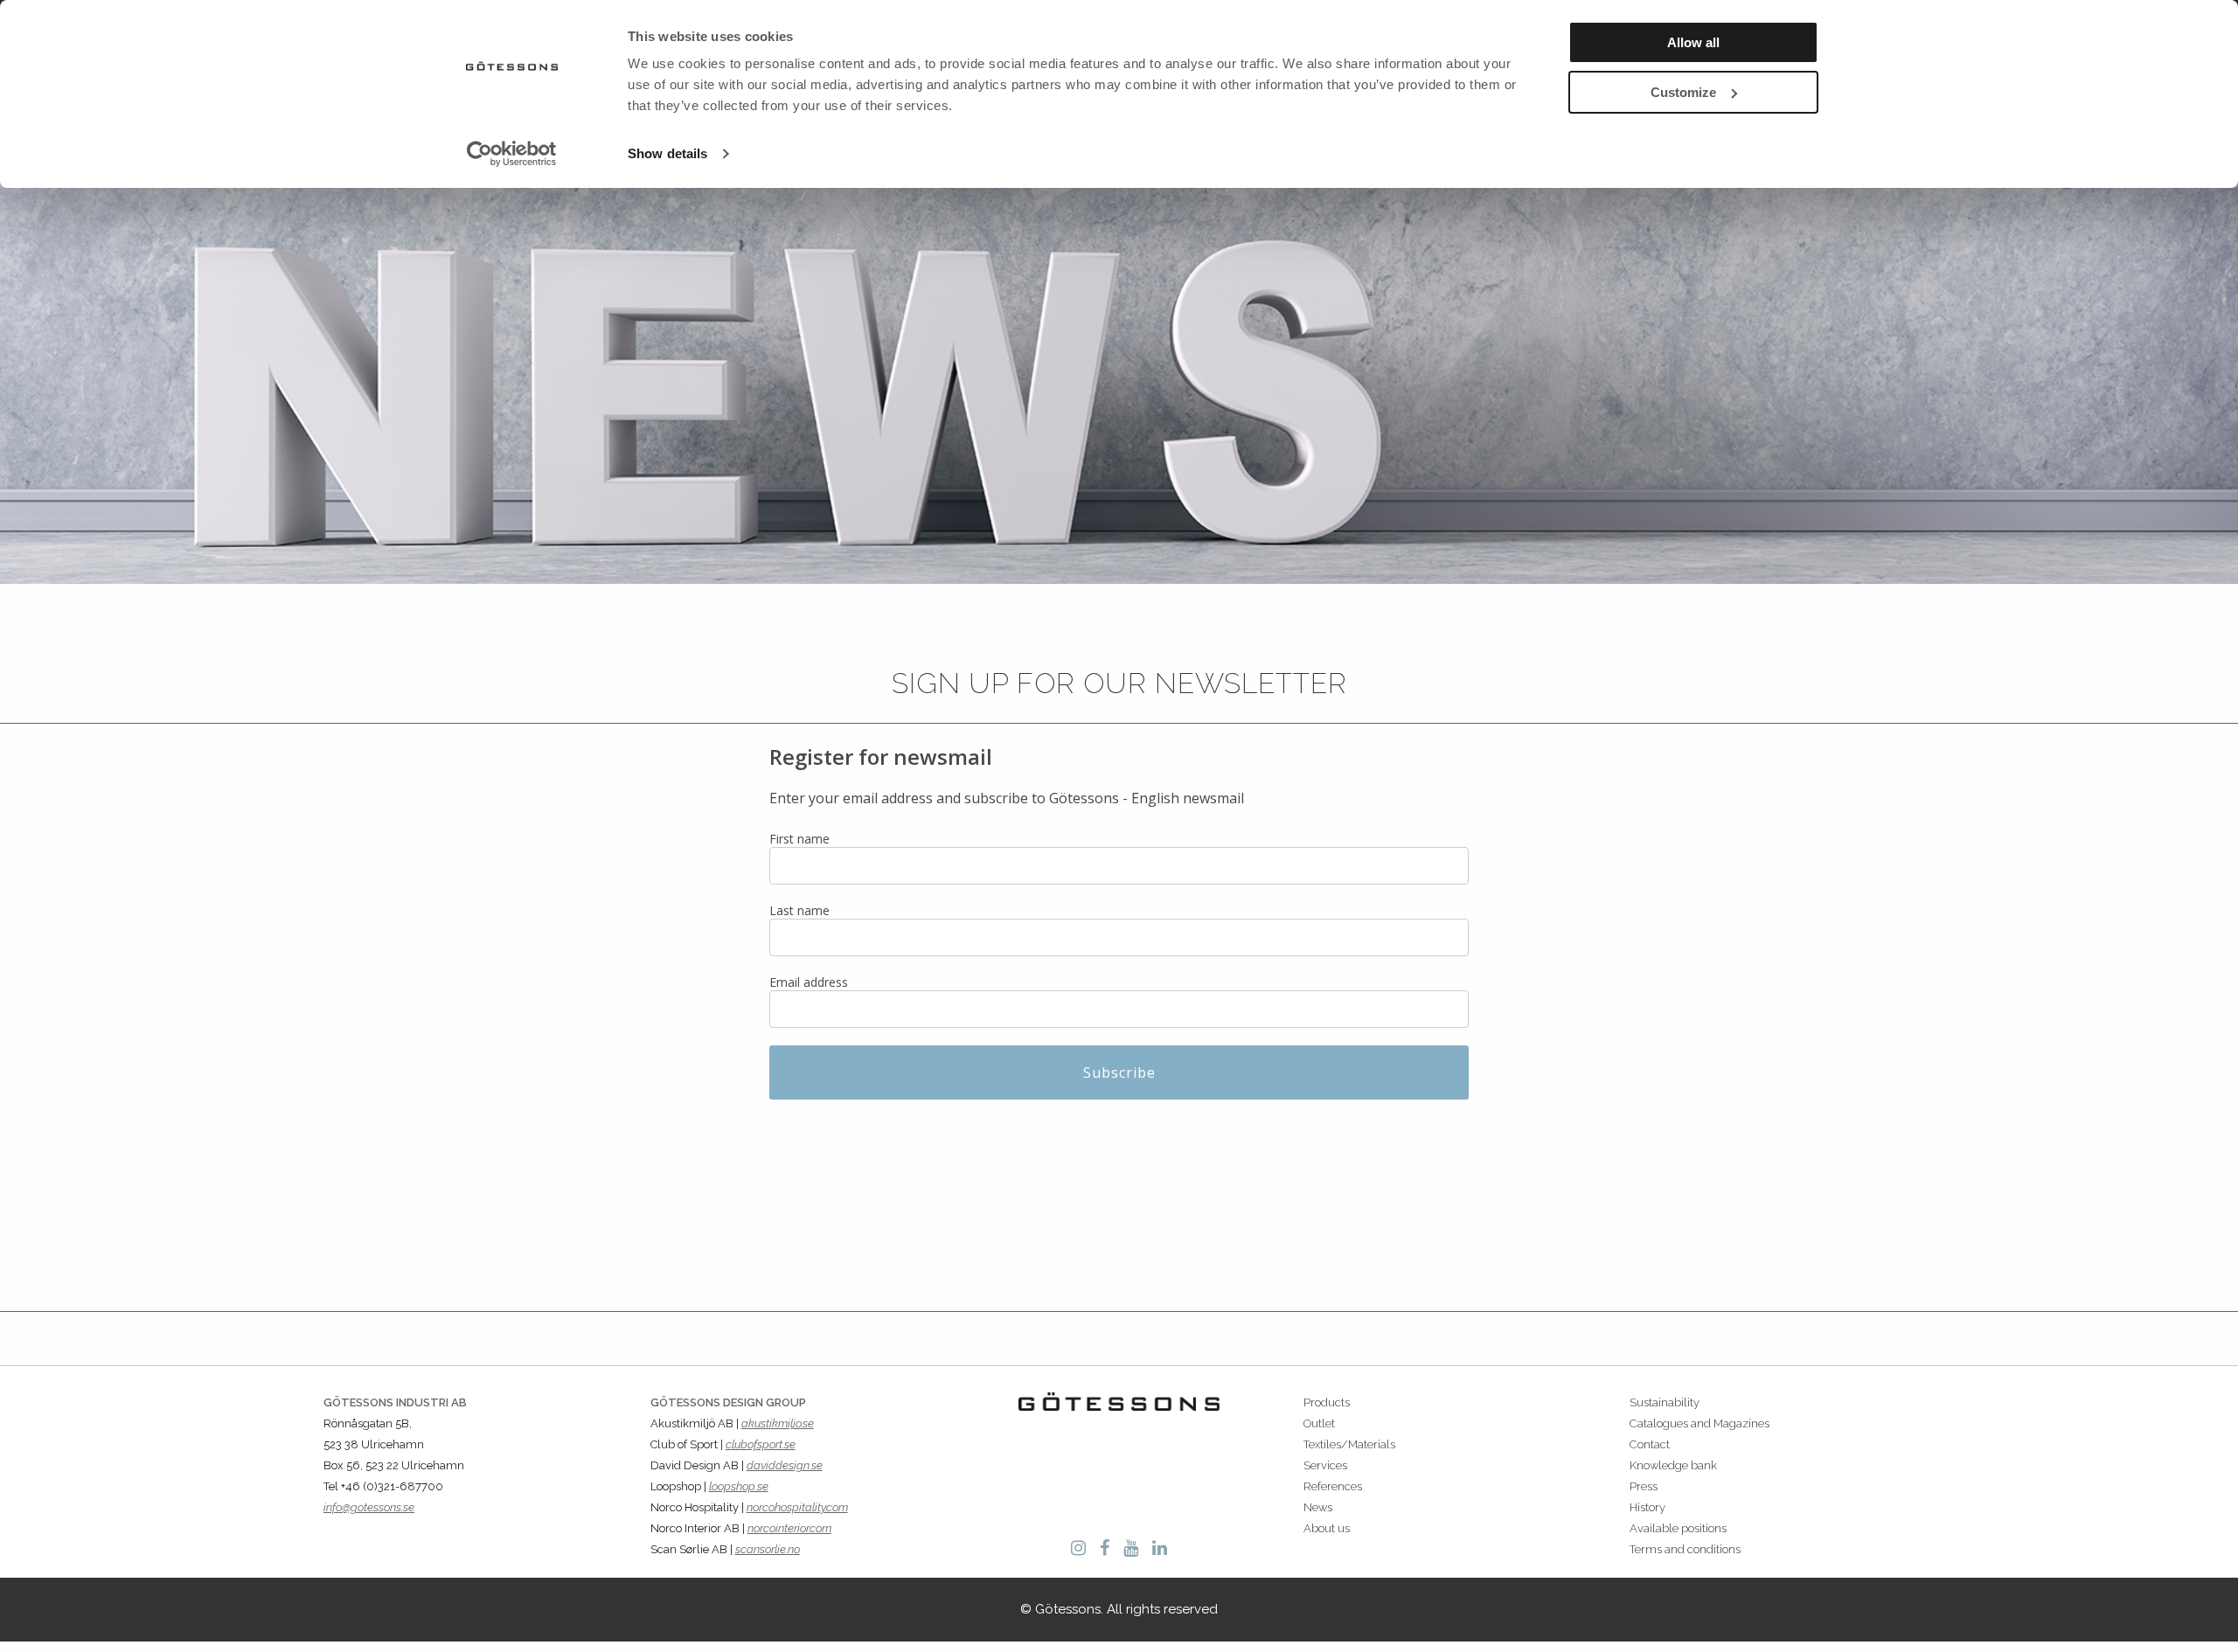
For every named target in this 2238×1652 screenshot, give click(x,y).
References (1333, 1486)
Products (1327, 1402)
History (1647, 1507)
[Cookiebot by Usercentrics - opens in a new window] (512, 154)
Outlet (1319, 1423)
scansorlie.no (768, 1549)
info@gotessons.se (369, 1507)
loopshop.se (739, 1486)
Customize (1683, 92)
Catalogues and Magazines (1699, 1423)
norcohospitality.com (797, 1507)
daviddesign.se (785, 1465)
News (1318, 1507)
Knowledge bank (1673, 1465)
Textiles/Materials (1349, 1444)
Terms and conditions (1685, 1549)
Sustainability (1665, 1402)
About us (1327, 1528)
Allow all (1693, 42)
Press (1644, 1486)
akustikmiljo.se (778, 1423)
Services (1325, 1465)
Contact (1650, 1444)
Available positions (1678, 1528)
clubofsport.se (761, 1444)
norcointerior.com (789, 1528)
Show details (667, 153)
